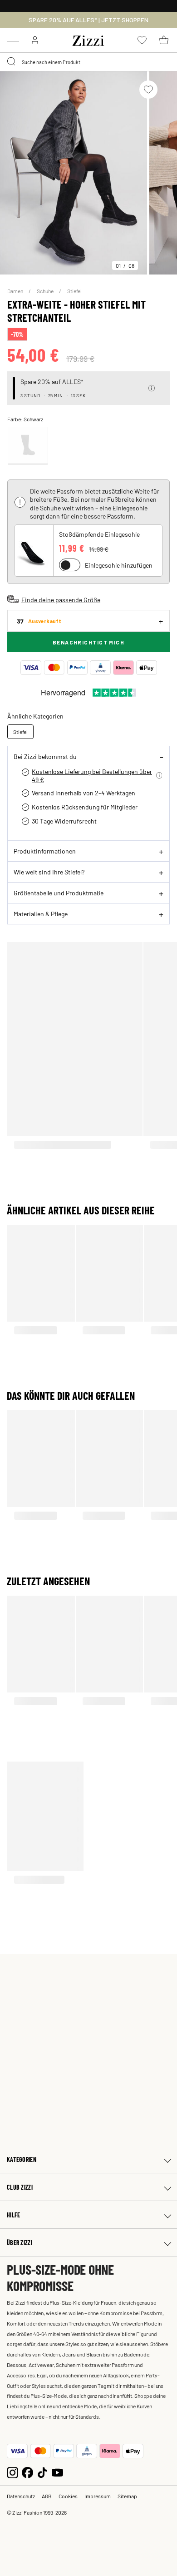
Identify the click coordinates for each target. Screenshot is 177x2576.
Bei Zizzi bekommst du (45, 756)
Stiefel (74, 291)
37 (39, 621)
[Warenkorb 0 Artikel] (164, 40)
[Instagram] (12, 2472)
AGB (47, 2496)
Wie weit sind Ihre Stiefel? (49, 872)
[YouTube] (57, 2472)
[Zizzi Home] (88, 39)
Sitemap (127, 2496)
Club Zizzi (20, 2187)
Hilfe (13, 2215)
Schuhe (46, 291)
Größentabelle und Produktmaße (59, 893)
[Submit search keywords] (12, 62)
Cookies (68, 2496)
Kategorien (22, 2159)
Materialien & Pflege (41, 914)
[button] (152, 388)
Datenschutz (21, 2496)
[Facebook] (27, 2472)
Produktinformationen (45, 851)
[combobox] (88, 62)
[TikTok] (42, 2472)
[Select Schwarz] (28, 446)
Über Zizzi (20, 2243)
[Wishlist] (148, 90)
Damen (16, 291)
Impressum (98, 2496)
